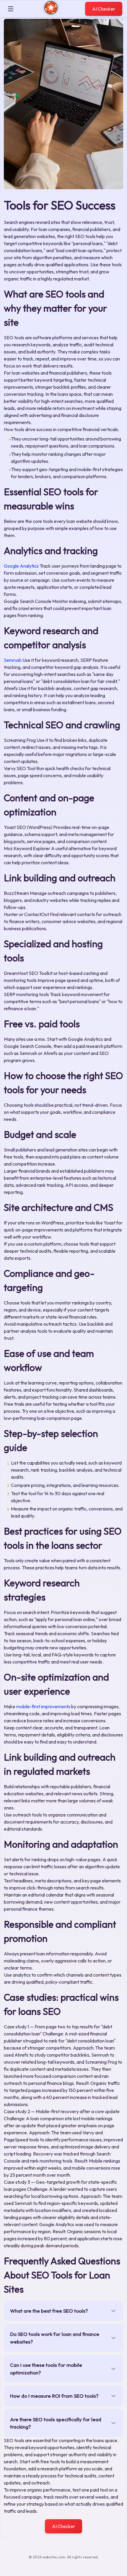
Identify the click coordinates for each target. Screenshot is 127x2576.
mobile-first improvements (43, 1706)
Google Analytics (21, 566)
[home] (51, 13)
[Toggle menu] (11, 9)
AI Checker (104, 9)
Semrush (13, 660)
